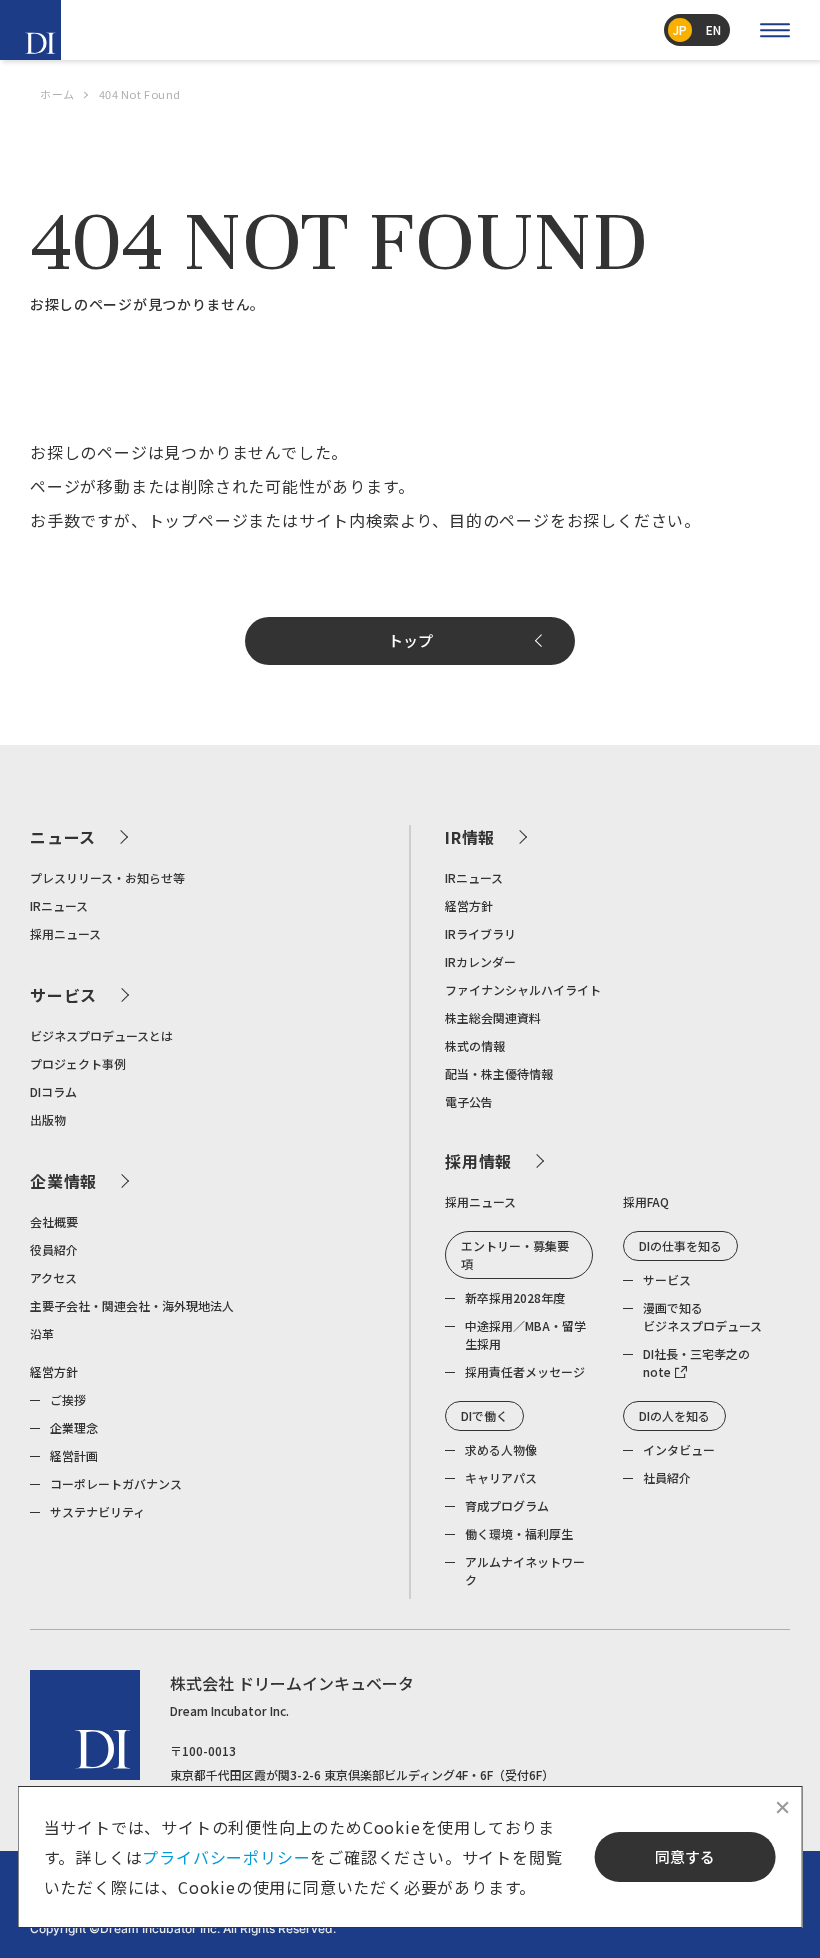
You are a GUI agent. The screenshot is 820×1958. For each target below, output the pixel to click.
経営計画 (74, 1455)
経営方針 (54, 1371)
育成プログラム (507, 1505)
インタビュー (679, 1449)
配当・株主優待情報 (499, 1073)
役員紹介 (54, 1249)
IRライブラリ (480, 933)
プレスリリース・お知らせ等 (107, 877)
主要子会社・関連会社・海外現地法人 (132, 1305)
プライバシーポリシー (226, 1857)
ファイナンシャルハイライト (523, 989)
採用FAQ (646, 1201)
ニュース (63, 837)
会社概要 (54, 1221)
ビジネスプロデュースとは (101, 1035)
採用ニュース (65, 933)
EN (713, 29)
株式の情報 (475, 1045)
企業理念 (74, 1427)
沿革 (42, 1333)
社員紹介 (667, 1477)
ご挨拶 (68, 1399)
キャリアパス (501, 1477)
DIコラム (53, 1091)
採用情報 (478, 1161)
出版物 (48, 1119)
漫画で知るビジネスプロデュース (702, 1316)
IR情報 (470, 837)
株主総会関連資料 (493, 1017)
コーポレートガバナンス (116, 1483)
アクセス (53, 1277)
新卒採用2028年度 (515, 1297)
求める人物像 (501, 1449)
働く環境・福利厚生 (519, 1533)
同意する (685, 1856)
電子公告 (469, 1101)
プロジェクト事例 (78, 1063)
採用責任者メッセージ (525, 1371)
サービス (63, 995)
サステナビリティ (97, 1511)
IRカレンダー (480, 961)
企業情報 (63, 1181)
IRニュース (59, 905)
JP (680, 29)
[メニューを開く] (775, 30)
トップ (410, 640)
